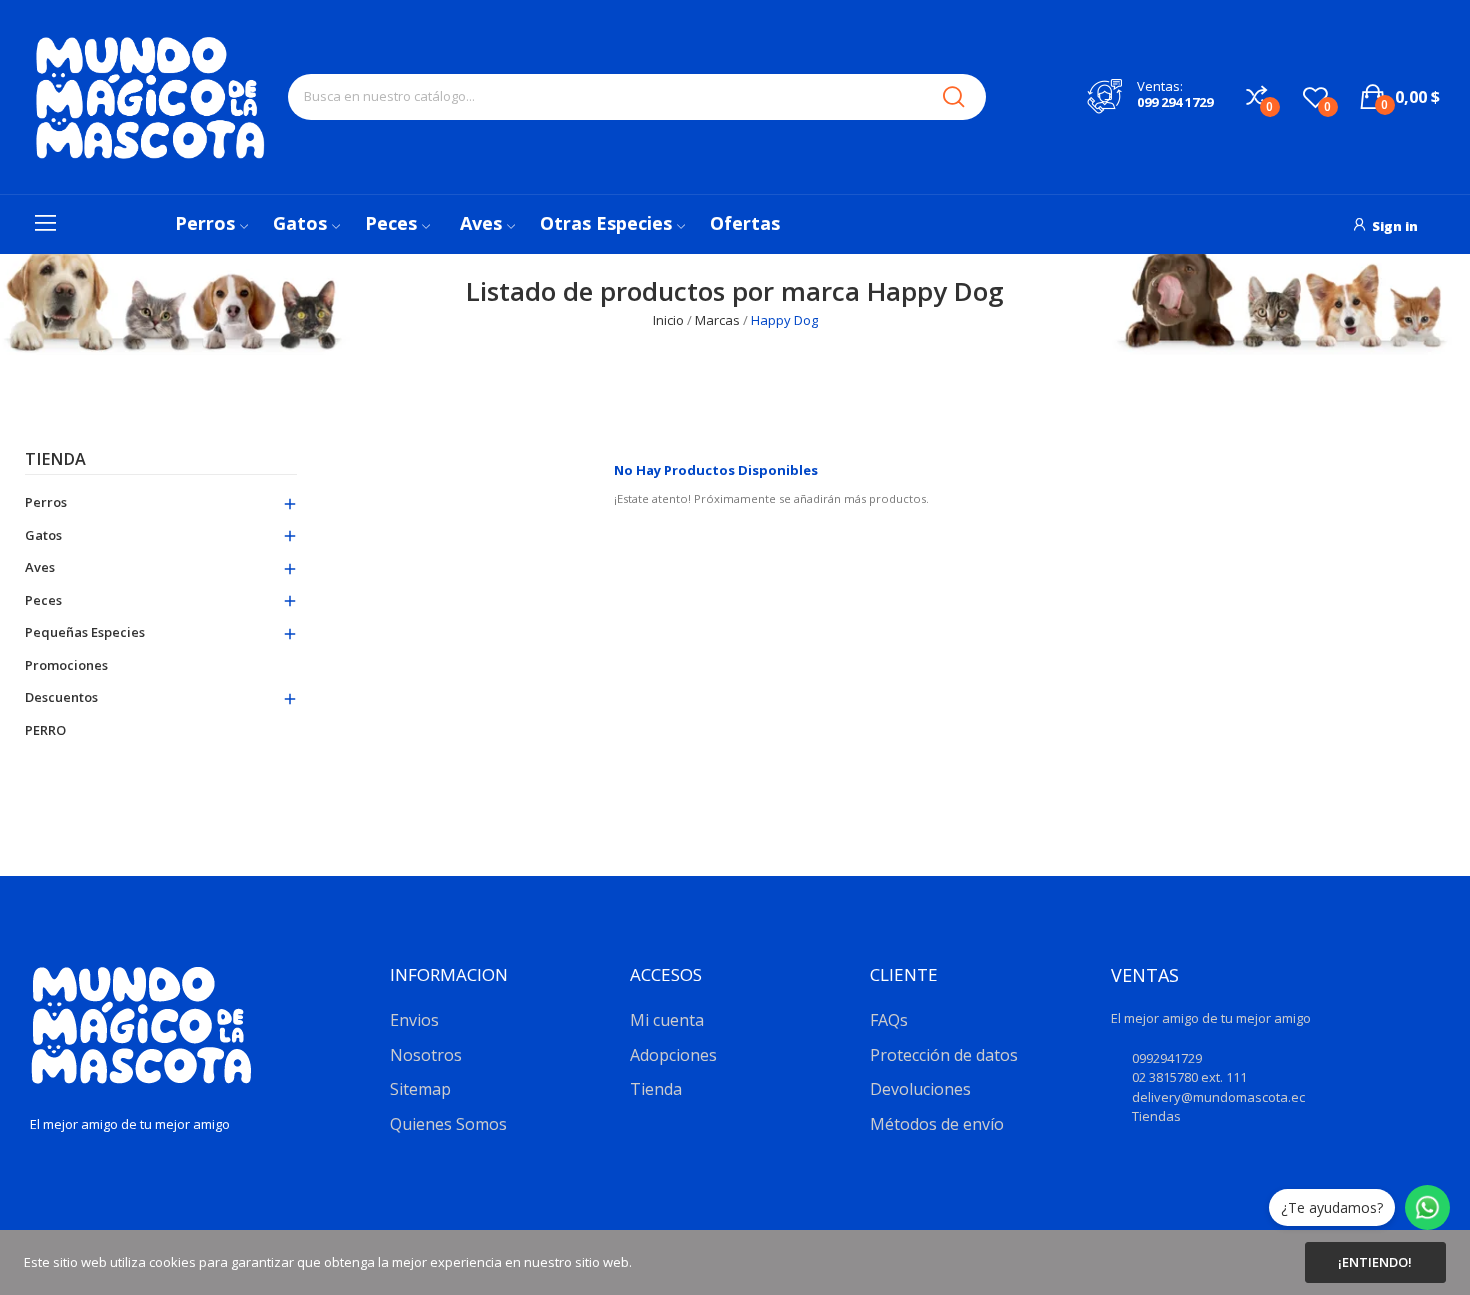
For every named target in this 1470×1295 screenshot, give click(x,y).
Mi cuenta (667, 1020)
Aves (40, 567)
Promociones (66, 665)
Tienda (55, 460)
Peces (43, 600)
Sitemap (420, 1089)
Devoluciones (920, 1089)
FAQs (889, 1020)
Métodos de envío (937, 1124)
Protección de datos (944, 1055)
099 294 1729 (1175, 102)
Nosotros (426, 1055)
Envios (414, 1020)
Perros (46, 502)
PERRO (45, 730)
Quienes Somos (448, 1124)
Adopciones (673, 1055)
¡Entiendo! (1375, 1262)
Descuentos (61, 697)
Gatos (43, 535)
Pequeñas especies (85, 632)
